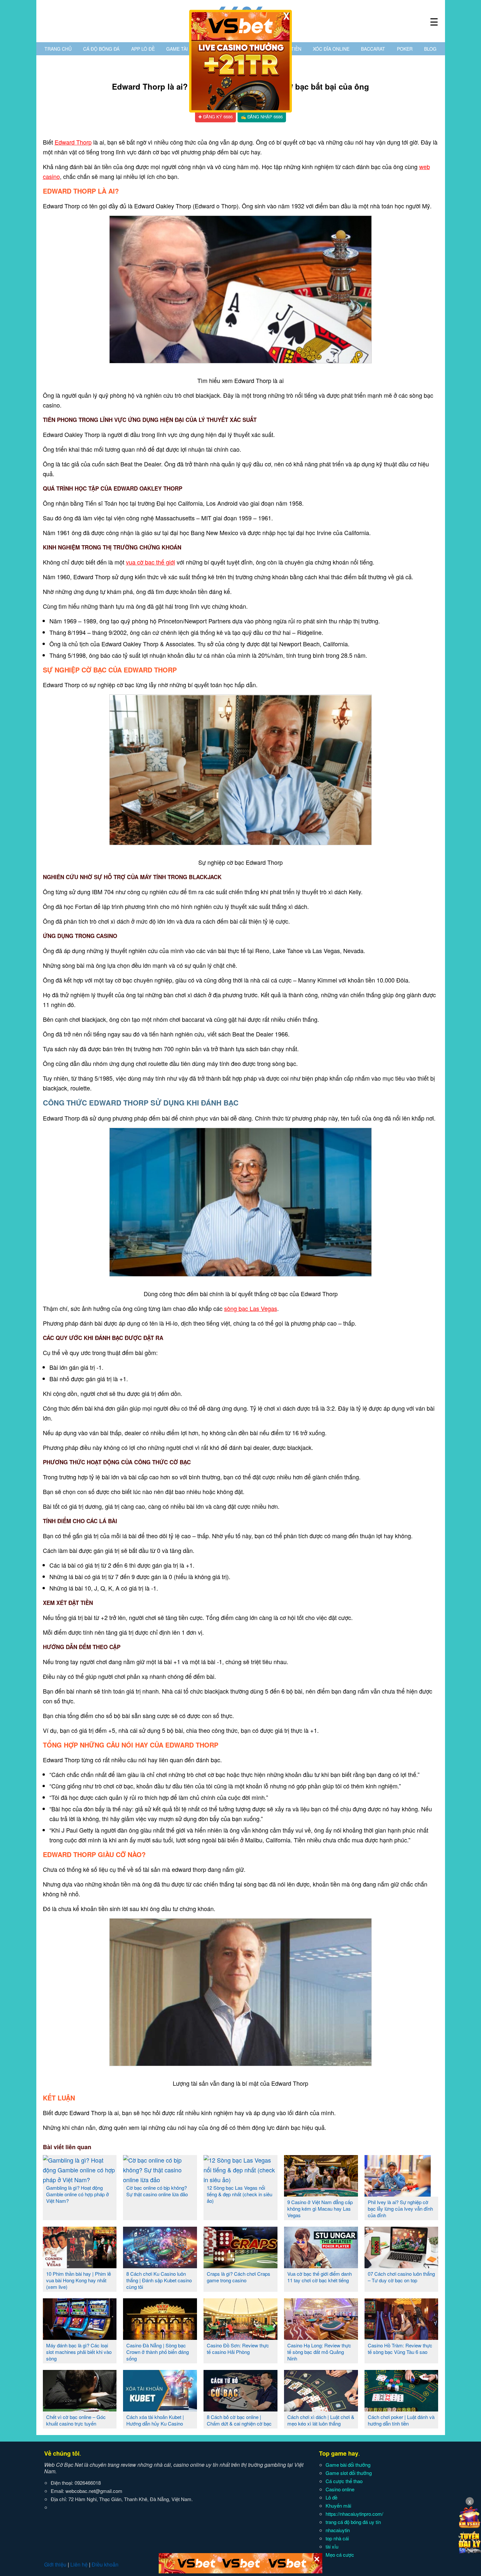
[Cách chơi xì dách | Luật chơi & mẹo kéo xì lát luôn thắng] (321, 2409)
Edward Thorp (73, 142)
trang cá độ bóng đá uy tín (353, 2522)
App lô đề (143, 49)
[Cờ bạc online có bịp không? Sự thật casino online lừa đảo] (160, 2180)
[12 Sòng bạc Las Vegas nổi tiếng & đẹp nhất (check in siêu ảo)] (240, 2180)
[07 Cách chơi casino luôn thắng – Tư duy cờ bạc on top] (401, 2266)
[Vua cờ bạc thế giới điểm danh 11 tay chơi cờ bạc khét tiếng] (321, 2266)
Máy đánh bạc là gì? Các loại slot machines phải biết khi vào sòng (79, 2352)
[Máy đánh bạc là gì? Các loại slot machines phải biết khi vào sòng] (80, 2337)
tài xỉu (332, 2546)
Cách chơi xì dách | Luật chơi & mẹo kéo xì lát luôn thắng (321, 2420)
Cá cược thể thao (344, 2481)
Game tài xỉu (181, 49)
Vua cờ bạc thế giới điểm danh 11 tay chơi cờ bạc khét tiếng (320, 2277)
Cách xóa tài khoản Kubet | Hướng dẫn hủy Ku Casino (155, 2420)
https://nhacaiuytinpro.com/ (354, 2514)
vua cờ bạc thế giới (151, 562)
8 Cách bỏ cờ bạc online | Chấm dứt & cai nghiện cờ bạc (239, 2420)
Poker (405, 49)
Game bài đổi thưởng (348, 2465)
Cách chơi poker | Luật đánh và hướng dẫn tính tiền (401, 2420)
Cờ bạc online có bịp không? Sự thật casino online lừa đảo (157, 2191)
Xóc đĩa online (331, 49)
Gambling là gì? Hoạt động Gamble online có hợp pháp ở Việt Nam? (78, 2194)
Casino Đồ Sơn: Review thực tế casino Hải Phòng (238, 2349)
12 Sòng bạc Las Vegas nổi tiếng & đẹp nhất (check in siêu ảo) (240, 2194)
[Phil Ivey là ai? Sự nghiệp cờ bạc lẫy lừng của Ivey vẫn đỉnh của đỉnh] (401, 2194)
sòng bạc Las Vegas (251, 1308)
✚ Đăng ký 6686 (215, 117)
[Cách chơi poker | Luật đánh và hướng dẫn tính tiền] (401, 2409)
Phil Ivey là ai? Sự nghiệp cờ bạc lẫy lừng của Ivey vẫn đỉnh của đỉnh (400, 2209)
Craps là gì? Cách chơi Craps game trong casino (239, 2277)
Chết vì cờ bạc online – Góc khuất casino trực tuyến (76, 2420)
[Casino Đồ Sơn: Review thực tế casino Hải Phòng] (240, 2337)
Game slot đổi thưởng (349, 2473)
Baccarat (373, 49)
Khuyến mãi (338, 2506)
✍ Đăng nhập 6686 (262, 117)
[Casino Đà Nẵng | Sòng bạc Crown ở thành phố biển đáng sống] (160, 2337)
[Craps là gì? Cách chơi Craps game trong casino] (240, 2266)
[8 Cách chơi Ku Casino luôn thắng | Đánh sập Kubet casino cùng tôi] (160, 2266)
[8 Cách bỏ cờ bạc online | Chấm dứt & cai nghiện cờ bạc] (240, 2409)
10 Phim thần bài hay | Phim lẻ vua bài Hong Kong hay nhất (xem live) (79, 2280)
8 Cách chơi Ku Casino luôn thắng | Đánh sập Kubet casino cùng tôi (159, 2280)
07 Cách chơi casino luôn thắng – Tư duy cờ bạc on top (401, 2277)
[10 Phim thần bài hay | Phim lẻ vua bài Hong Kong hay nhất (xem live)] (80, 2266)
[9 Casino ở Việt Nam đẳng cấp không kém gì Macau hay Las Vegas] (321, 2194)
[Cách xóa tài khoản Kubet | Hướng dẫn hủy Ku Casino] (160, 2409)
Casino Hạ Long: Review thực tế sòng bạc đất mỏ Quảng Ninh (319, 2352)
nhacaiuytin (338, 2530)
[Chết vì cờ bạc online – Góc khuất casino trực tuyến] (80, 2409)
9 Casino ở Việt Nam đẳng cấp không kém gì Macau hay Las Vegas (320, 2209)
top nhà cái (337, 2538)
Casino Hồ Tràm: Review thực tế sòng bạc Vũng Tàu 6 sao (400, 2349)
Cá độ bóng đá (101, 49)
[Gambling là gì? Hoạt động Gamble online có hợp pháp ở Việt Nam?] (80, 2180)
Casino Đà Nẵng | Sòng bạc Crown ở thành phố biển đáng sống (158, 2352)
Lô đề (331, 2497)
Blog (430, 49)
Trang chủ (58, 49)
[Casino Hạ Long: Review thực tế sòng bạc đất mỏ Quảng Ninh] (321, 2337)
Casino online (340, 2489)
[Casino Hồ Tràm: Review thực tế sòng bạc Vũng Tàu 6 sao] (401, 2337)
